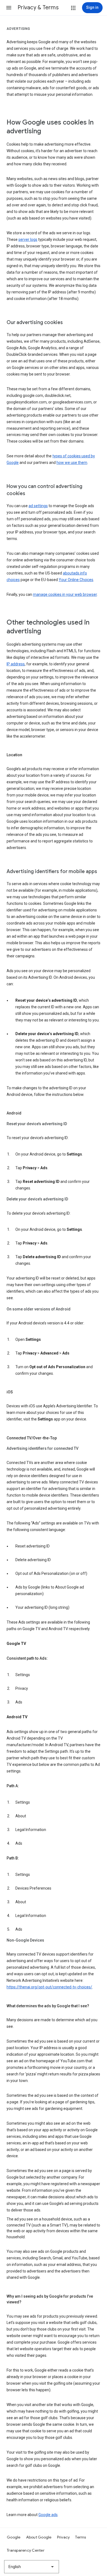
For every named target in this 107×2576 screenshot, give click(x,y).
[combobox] (32, 2567)
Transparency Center (26, 2550)
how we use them (72, 463)
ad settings (38, 506)
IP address (16, 664)
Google (14, 2537)
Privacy (64, 2537)
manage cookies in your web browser (65, 594)
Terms (81, 2537)
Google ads (48, 2515)
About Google (39, 2537)
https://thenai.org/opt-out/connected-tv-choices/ (49, 1987)
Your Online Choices (76, 580)
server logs (28, 239)
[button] (9, 8)
